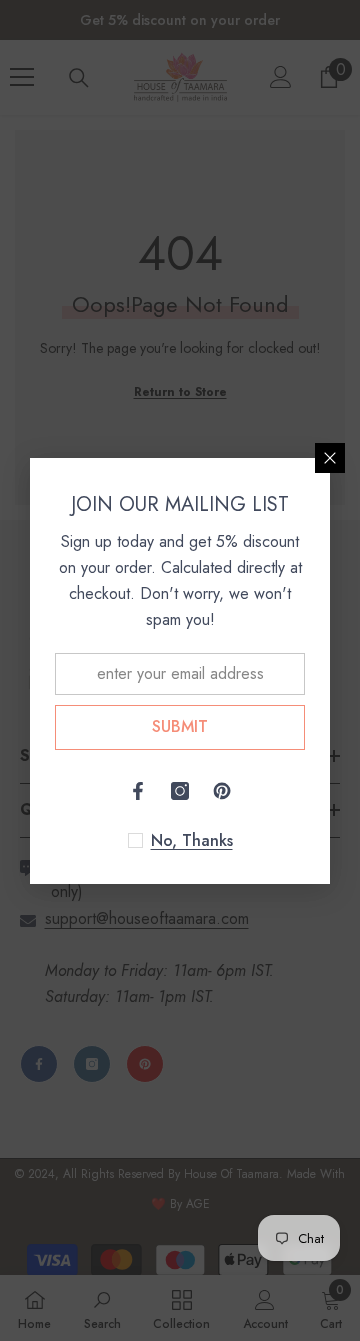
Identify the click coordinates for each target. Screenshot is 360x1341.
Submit (180, 726)
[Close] (330, 458)
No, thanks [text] (192, 841)
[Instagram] (180, 791)
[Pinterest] (222, 791)
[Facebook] (138, 791)
